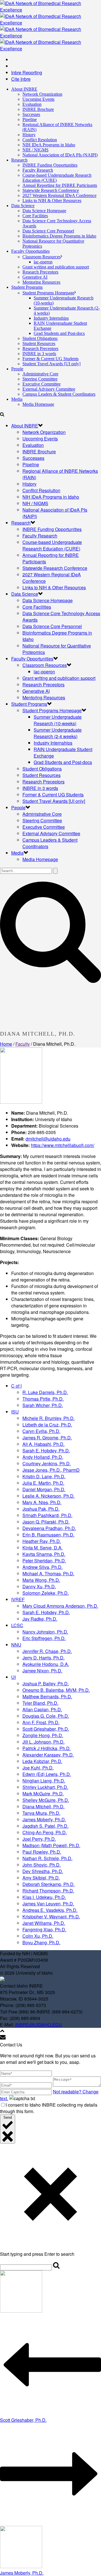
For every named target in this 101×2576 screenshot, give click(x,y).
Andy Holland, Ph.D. (43, 1457)
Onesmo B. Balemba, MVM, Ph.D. (56, 1690)
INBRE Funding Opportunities (50, 165)
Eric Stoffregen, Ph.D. (44, 1638)
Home (6, 1044)
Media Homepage (38, 404)
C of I (16, 1386)
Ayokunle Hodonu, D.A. (46, 1664)
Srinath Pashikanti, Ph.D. (47, 1515)
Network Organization (42, 94)
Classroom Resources (42, 257)
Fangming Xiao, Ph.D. (44, 1929)
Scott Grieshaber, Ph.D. (46, 1729)
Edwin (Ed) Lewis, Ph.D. (47, 1774)
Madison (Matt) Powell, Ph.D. (51, 1845)
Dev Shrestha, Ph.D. (43, 1871)
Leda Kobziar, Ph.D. (42, 1761)
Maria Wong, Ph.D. (41, 1580)
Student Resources (39, 343)
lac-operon (43, 262)
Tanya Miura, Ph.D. (41, 1813)
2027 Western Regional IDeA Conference (59, 195)
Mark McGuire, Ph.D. (43, 1794)
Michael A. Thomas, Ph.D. (48, 1573)
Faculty (23, 1044)
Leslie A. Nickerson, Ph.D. (49, 1496)
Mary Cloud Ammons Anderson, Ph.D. (60, 1606)
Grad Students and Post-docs (59, 333)
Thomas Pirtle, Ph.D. (43, 1399)
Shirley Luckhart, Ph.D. (45, 1787)
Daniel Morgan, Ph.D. (44, 1489)
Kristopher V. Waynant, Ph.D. (51, 1917)
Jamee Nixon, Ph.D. (42, 1671)
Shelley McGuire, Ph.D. (46, 1800)
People (17, 369)
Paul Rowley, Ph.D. (42, 1852)
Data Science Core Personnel (48, 231)
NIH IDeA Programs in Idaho (49, 145)
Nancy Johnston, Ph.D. (45, 1632)
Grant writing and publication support (56, 267)
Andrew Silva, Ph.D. (43, 1567)
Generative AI (35, 277)
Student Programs (27, 287)
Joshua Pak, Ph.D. (41, 1509)
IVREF (18, 1599)
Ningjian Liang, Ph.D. (44, 1781)
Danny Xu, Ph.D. (39, 1586)
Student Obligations (40, 338)
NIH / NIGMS (35, 150)
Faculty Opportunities (30, 251)
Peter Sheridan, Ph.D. (44, 1561)
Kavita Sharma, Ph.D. (44, 1554)
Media (17, 399)
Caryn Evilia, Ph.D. (41, 1431)
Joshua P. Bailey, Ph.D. (46, 1684)
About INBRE (24, 89)
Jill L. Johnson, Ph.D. (43, 1742)
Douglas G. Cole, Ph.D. (46, 1716)
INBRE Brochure (38, 109)
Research (19, 160)
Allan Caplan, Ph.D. (42, 1709)
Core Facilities (35, 216)
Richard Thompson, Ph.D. (48, 1891)
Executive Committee (42, 384)
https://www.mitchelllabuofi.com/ (63, 1145)
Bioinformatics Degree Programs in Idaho (59, 236)
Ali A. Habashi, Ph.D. (43, 1444)
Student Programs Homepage (48, 293)
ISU (15, 1412)
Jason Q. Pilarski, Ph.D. (46, 1522)
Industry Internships (51, 318)
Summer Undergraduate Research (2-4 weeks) (58, 733)
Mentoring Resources (41, 282)
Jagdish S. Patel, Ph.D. (45, 1826)
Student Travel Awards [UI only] (51, 364)
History (29, 135)
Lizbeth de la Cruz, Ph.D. (47, 1425)
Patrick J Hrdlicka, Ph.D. (47, 1748)
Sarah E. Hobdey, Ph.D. (46, 1451)
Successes (31, 114)
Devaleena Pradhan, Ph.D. (49, 1528)
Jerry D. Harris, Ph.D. (43, 1658)
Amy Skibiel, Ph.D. (41, 1878)
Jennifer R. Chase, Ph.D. (47, 1651)
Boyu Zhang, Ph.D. (41, 1942)
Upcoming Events (38, 99)
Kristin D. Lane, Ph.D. (44, 1476)
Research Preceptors (40, 272)
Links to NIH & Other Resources (52, 201)
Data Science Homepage (44, 211)
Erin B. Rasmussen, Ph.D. (48, 1535)
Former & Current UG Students (50, 359)
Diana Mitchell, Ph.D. (43, 1806)
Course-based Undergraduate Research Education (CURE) (52, 545)
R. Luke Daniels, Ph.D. (45, 1392)
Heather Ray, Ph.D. (42, 1541)
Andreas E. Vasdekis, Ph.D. (50, 1910)
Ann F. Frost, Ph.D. (41, 1722)
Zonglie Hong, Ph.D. (43, 1735)
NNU (16, 1645)
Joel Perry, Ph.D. (39, 1839)
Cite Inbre (21, 79)
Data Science (23, 206)
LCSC (17, 1625)
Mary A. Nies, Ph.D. (42, 1502)
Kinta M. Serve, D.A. (43, 1548)
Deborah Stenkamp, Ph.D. (49, 1884)
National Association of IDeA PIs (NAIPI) (60, 155)
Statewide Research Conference (51, 190)
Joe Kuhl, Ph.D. (38, 1768)
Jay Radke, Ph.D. (40, 1619)
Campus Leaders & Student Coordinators (59, 394)
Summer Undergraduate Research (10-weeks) (58, 720)
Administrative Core (40, 374)
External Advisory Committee (49, 389)
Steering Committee (40, 379)
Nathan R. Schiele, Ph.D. (47, 1858)
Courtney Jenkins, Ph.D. (47, 1463)
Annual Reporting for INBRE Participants (60, 185)
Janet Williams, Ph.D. (44, 1923)
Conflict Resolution (40, 140)
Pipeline (30, 119)
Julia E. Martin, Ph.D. (43, 1483)
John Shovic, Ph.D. (42, 1865)
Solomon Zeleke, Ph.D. (46, 1593)
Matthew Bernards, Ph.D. (47, 1696)
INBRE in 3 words (39, 354)
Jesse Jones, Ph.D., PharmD (51, 1470)
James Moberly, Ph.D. (44, 1819)
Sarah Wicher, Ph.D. (43, 1405)
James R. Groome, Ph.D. (47, 1438)
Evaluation (32, 104)
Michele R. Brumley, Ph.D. (49, 1418)
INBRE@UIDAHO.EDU (38, 2025)
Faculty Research (38, 170)
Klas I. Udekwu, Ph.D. (44, 1897)
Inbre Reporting (27, 72)
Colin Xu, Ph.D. (38, 1936)
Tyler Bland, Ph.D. (40, 1703)
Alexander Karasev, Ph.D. (48, 1755)
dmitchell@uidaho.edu (48, 1139)
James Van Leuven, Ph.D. (48, 1904)
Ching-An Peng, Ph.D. (45, 1832)
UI (13, 1677)
